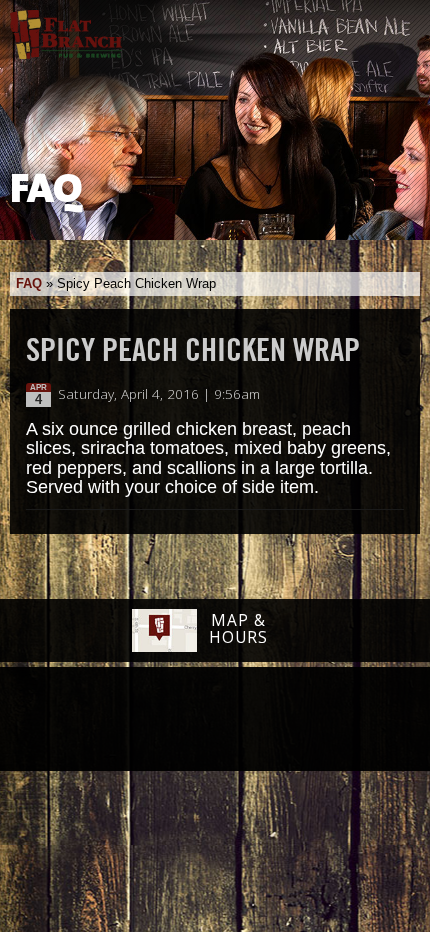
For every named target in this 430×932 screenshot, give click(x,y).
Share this (392, 395)
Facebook (86, 721)
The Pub (138, 721)
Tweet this (371, 395)
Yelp (266, 720)
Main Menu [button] (397, 27)
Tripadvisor (193, 718)
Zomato (340, 720)
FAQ (29, 283)
